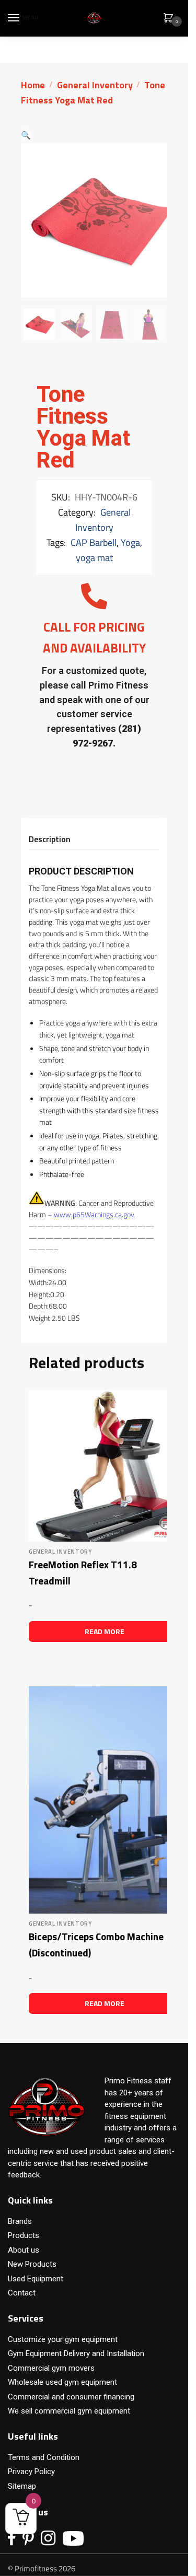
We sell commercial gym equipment (69, 2411)
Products (24, 2235)
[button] (26, 135)
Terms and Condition (44, 2457)
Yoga (130, 543)
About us (24, 2250)
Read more (105, 1631)
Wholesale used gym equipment (62, 2382)
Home (33, 85)
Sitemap (22, 2486)
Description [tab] (50, 839)
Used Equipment (36, 2279)
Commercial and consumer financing (71, 2397)
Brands (20, 2221)
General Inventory (95, 85)
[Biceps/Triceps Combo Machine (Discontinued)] (105, 1800)
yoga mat (94, 558)
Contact (22, 2293)
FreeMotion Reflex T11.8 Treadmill (83, 1572)
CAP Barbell (94, 543)
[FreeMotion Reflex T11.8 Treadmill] (105, 1466)
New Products (32, 2264)
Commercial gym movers (51, 2368)
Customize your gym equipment (63, 2339)
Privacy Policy (31, 2472)
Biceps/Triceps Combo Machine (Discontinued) (96, 1944)
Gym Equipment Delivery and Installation (76, 2353)
